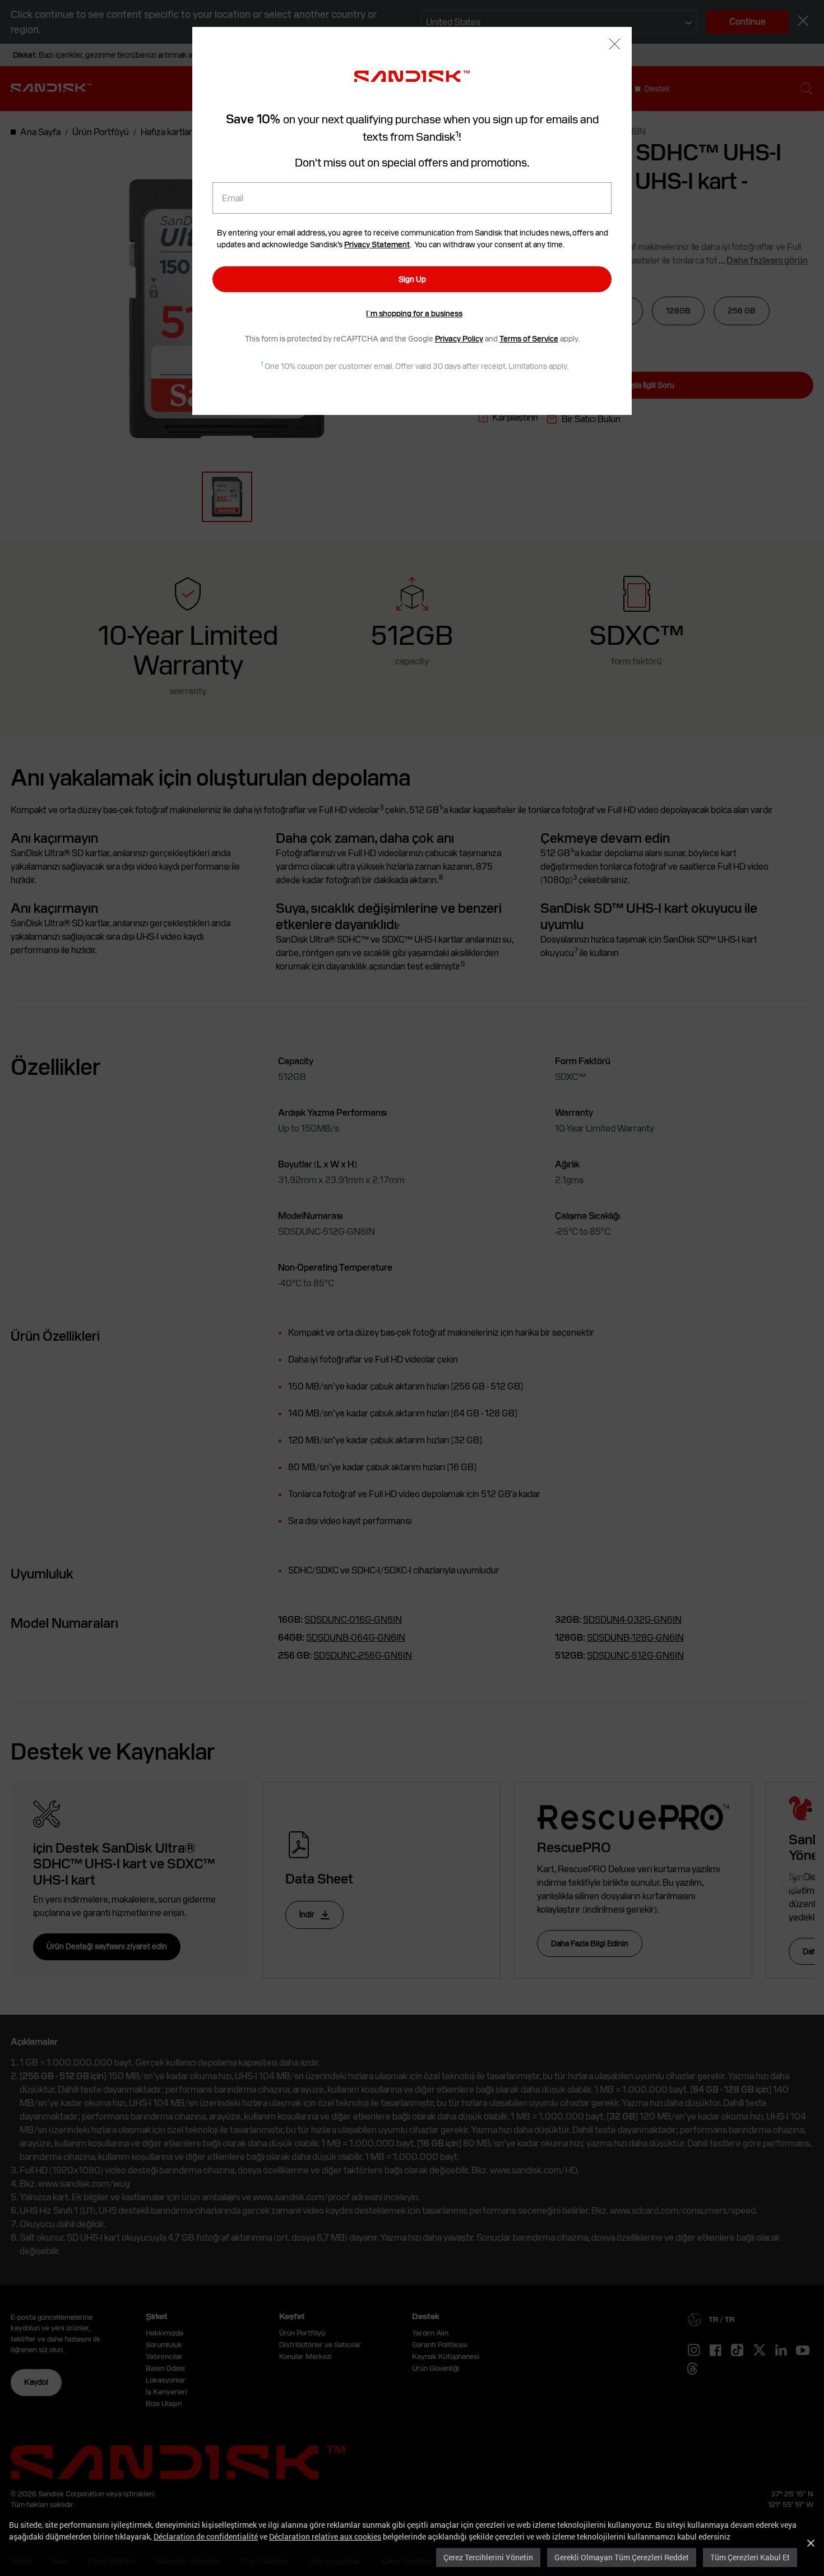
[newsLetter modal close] (615, 45)
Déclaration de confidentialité (206, 2536)
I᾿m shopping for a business (414, 313)
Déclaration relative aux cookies (325, 2536)
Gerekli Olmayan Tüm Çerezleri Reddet (622, 2557)
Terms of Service (529, 339)
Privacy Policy (459, 339)
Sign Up (412, 279)
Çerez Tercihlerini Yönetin (488, 2557)
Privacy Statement (377, 244)
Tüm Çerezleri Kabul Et (750, 2557)
